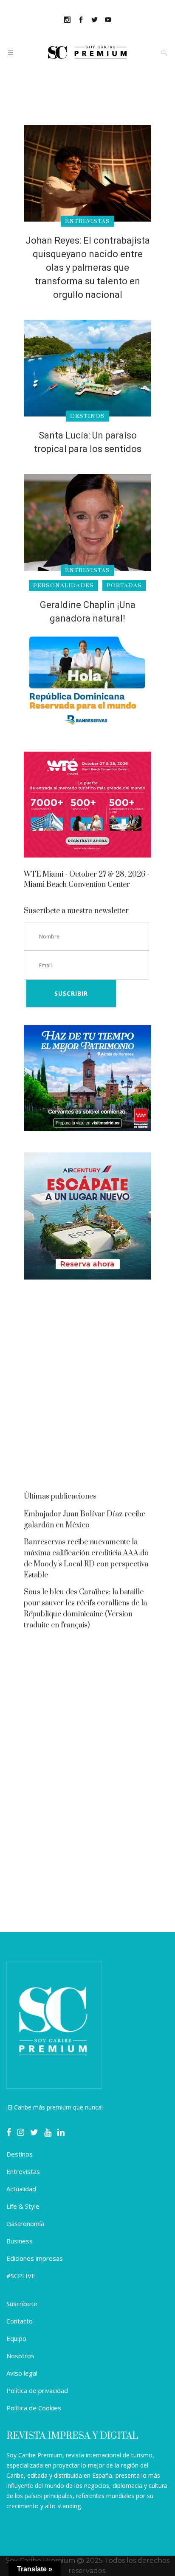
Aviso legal (22, 2373)
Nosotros (20, 2356)
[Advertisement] (87, 1388)
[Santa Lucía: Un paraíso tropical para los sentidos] (87, 368)
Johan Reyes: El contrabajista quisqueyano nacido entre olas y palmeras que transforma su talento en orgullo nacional (88, 268)
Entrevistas (23, 2171)
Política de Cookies (34, 2408)
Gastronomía (25, 2223)
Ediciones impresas (35, 2258)
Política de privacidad (37, 2390)
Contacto (20, 2321)
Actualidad (21, 2189)
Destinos (20, 2154)
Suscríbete (22, 2304)
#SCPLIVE (21, 2276)
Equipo (16, 2338)
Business (20, 2241)
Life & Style (23, 2206)
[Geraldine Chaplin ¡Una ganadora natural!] (87, 522)
